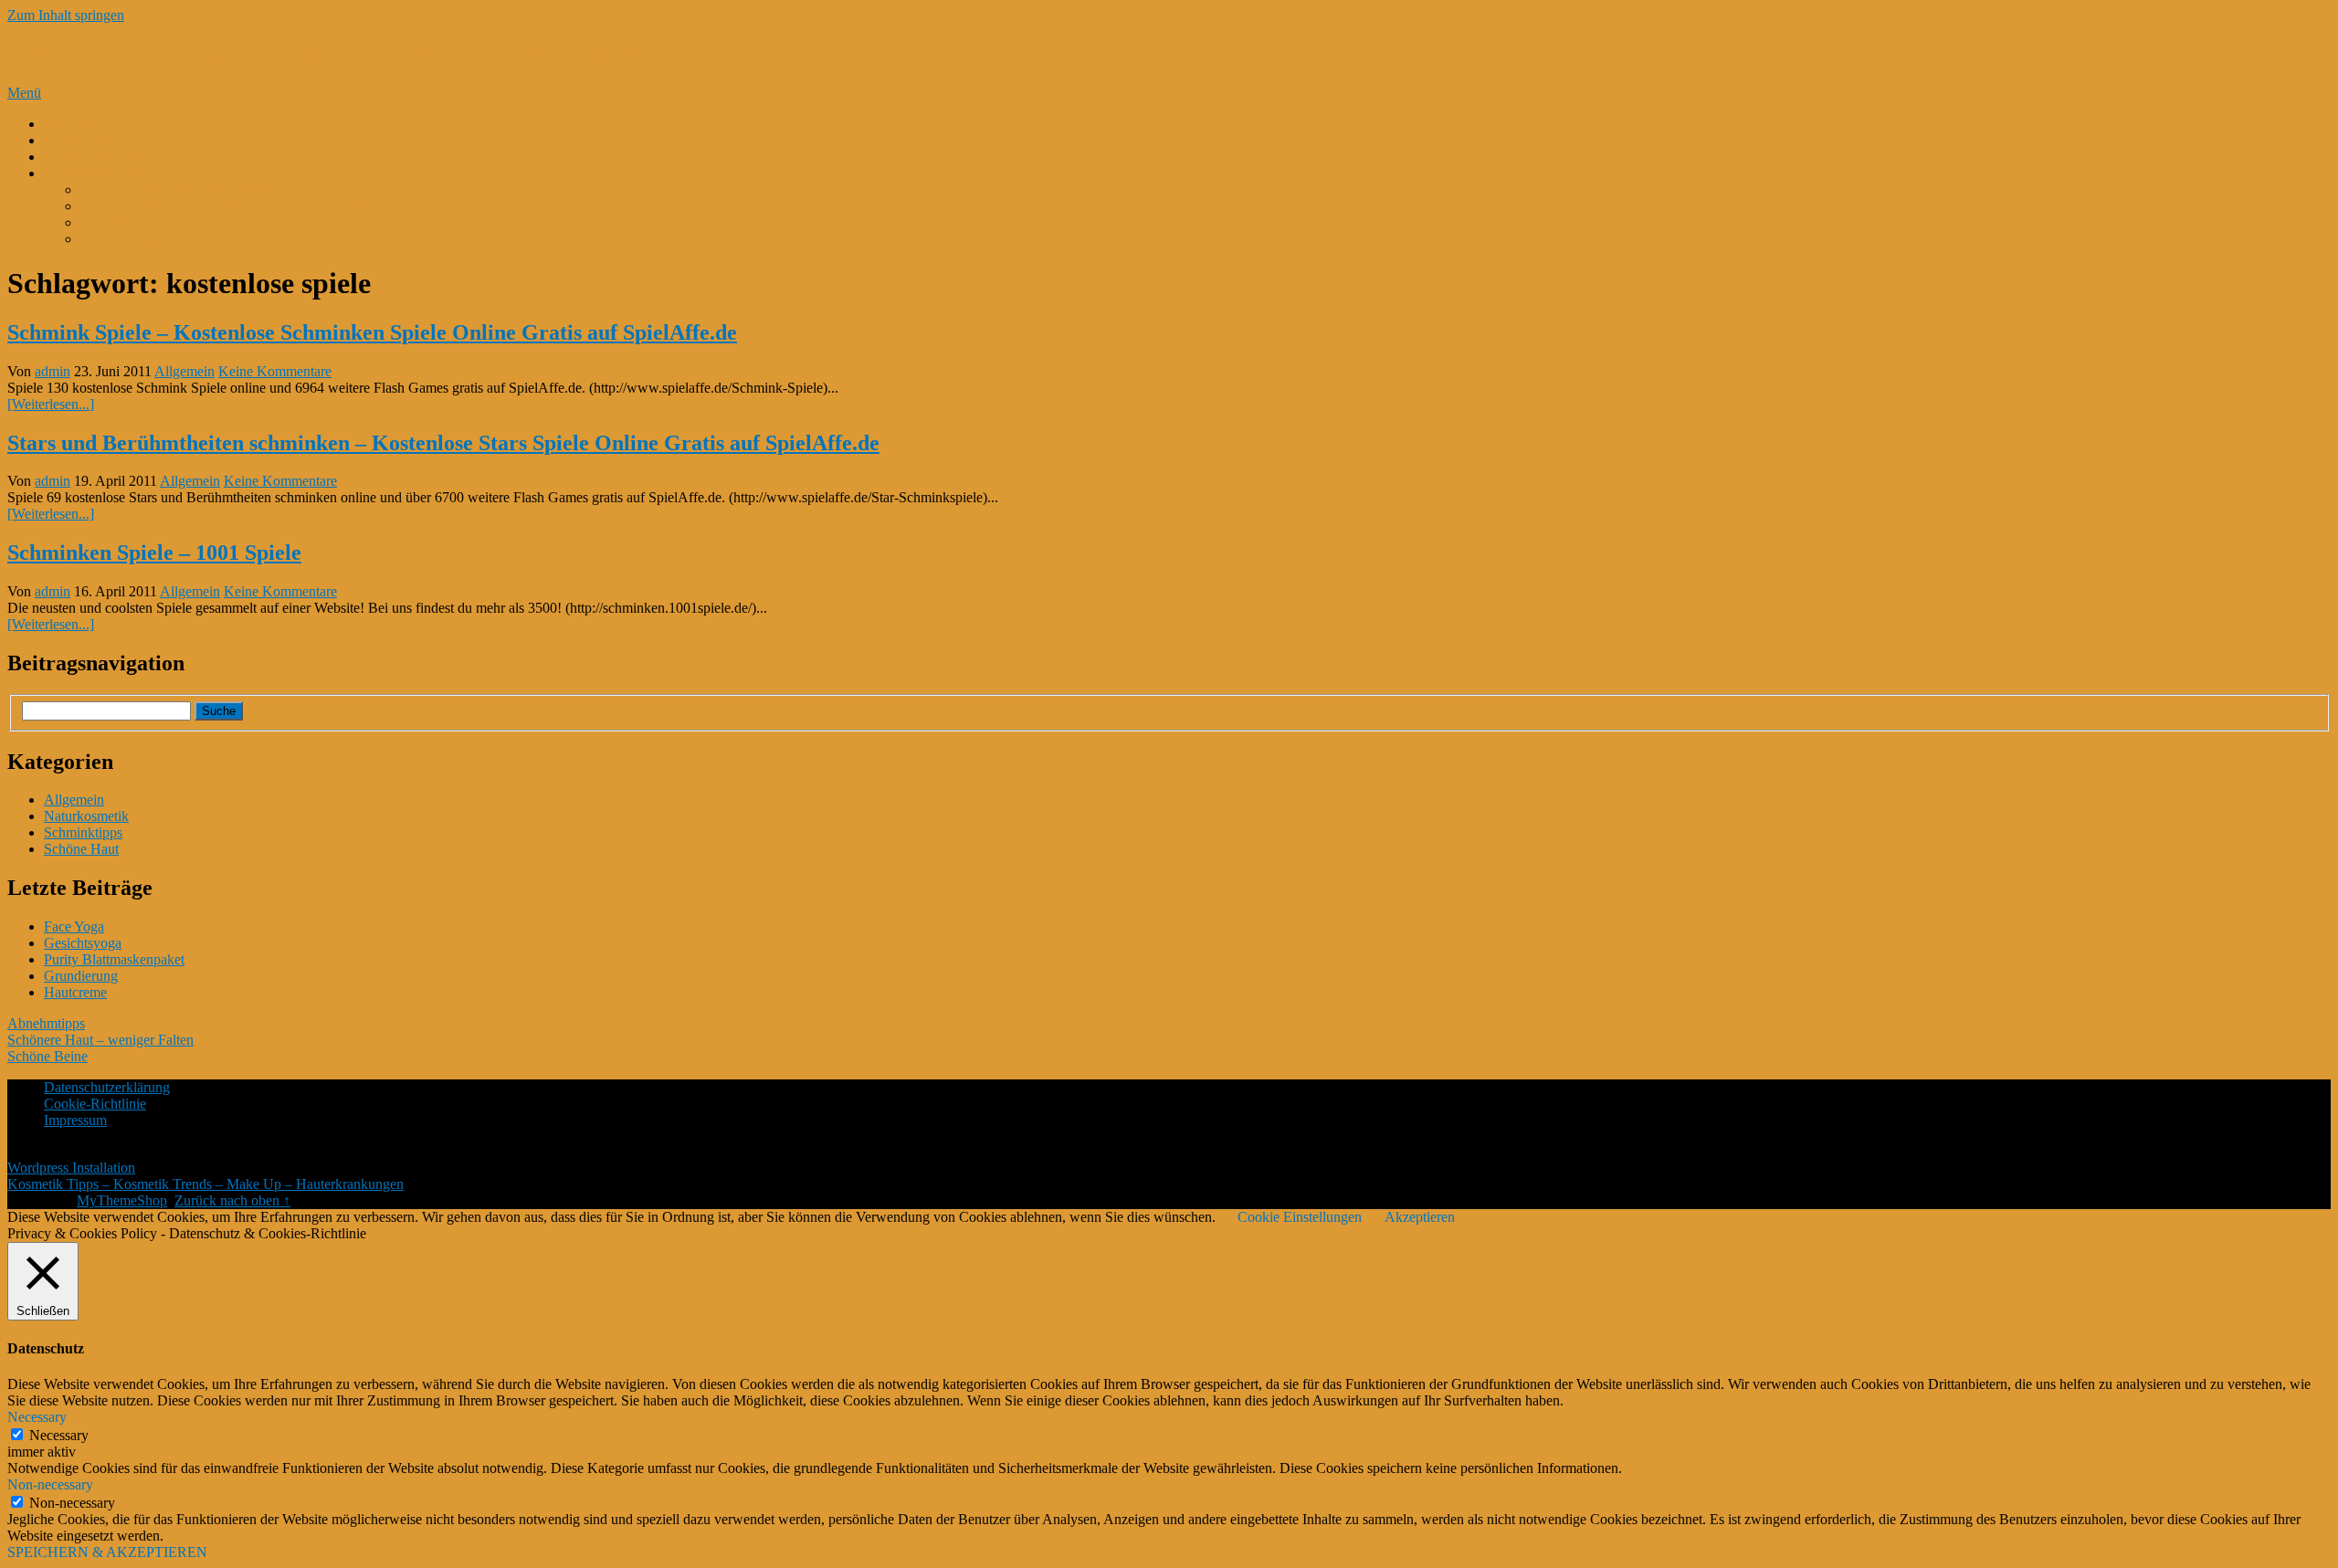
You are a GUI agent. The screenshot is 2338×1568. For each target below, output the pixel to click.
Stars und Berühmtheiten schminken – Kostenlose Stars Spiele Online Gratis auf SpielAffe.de (443, 443)
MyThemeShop (122, 1200)
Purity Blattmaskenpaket (114, 959)
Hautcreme (75, 992)
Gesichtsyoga (83, 943)
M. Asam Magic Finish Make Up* (179, 189)
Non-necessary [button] (50, 1484)
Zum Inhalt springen (66, 15)
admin (53, 371)
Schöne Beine (47, 1056)
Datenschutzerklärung (107, 1087)
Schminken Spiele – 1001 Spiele (154, 552)
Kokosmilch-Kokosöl (106, 157)
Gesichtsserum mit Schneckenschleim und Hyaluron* (234, 206)
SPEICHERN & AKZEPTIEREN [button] (107, 1552)
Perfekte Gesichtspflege (112, 140)
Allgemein (184, 371)
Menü (24, 93)
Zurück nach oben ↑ (232, 1200)
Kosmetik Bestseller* (105, 173)
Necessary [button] (37, 1417)
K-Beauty (72, 124)
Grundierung (81, 976)
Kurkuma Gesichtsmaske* (156, 239)
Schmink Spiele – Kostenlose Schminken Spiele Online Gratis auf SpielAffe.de (372, 332)
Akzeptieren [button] (1420, 1217)
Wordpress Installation (71, 1168)
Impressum (75, 1120)
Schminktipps (83, 832)
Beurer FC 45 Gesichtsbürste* (168, 222)
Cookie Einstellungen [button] (1300, 1217)
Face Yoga (74, 926)
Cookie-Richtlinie (95, 1104)
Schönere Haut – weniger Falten (100, 1040)
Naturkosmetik (86, 816)
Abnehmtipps (46, 1023)
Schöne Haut (81, 849)
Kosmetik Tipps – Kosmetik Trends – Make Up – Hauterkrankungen (329, 54)
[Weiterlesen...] (51, 404)
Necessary (59, 1435)
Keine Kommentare (275, 371)
